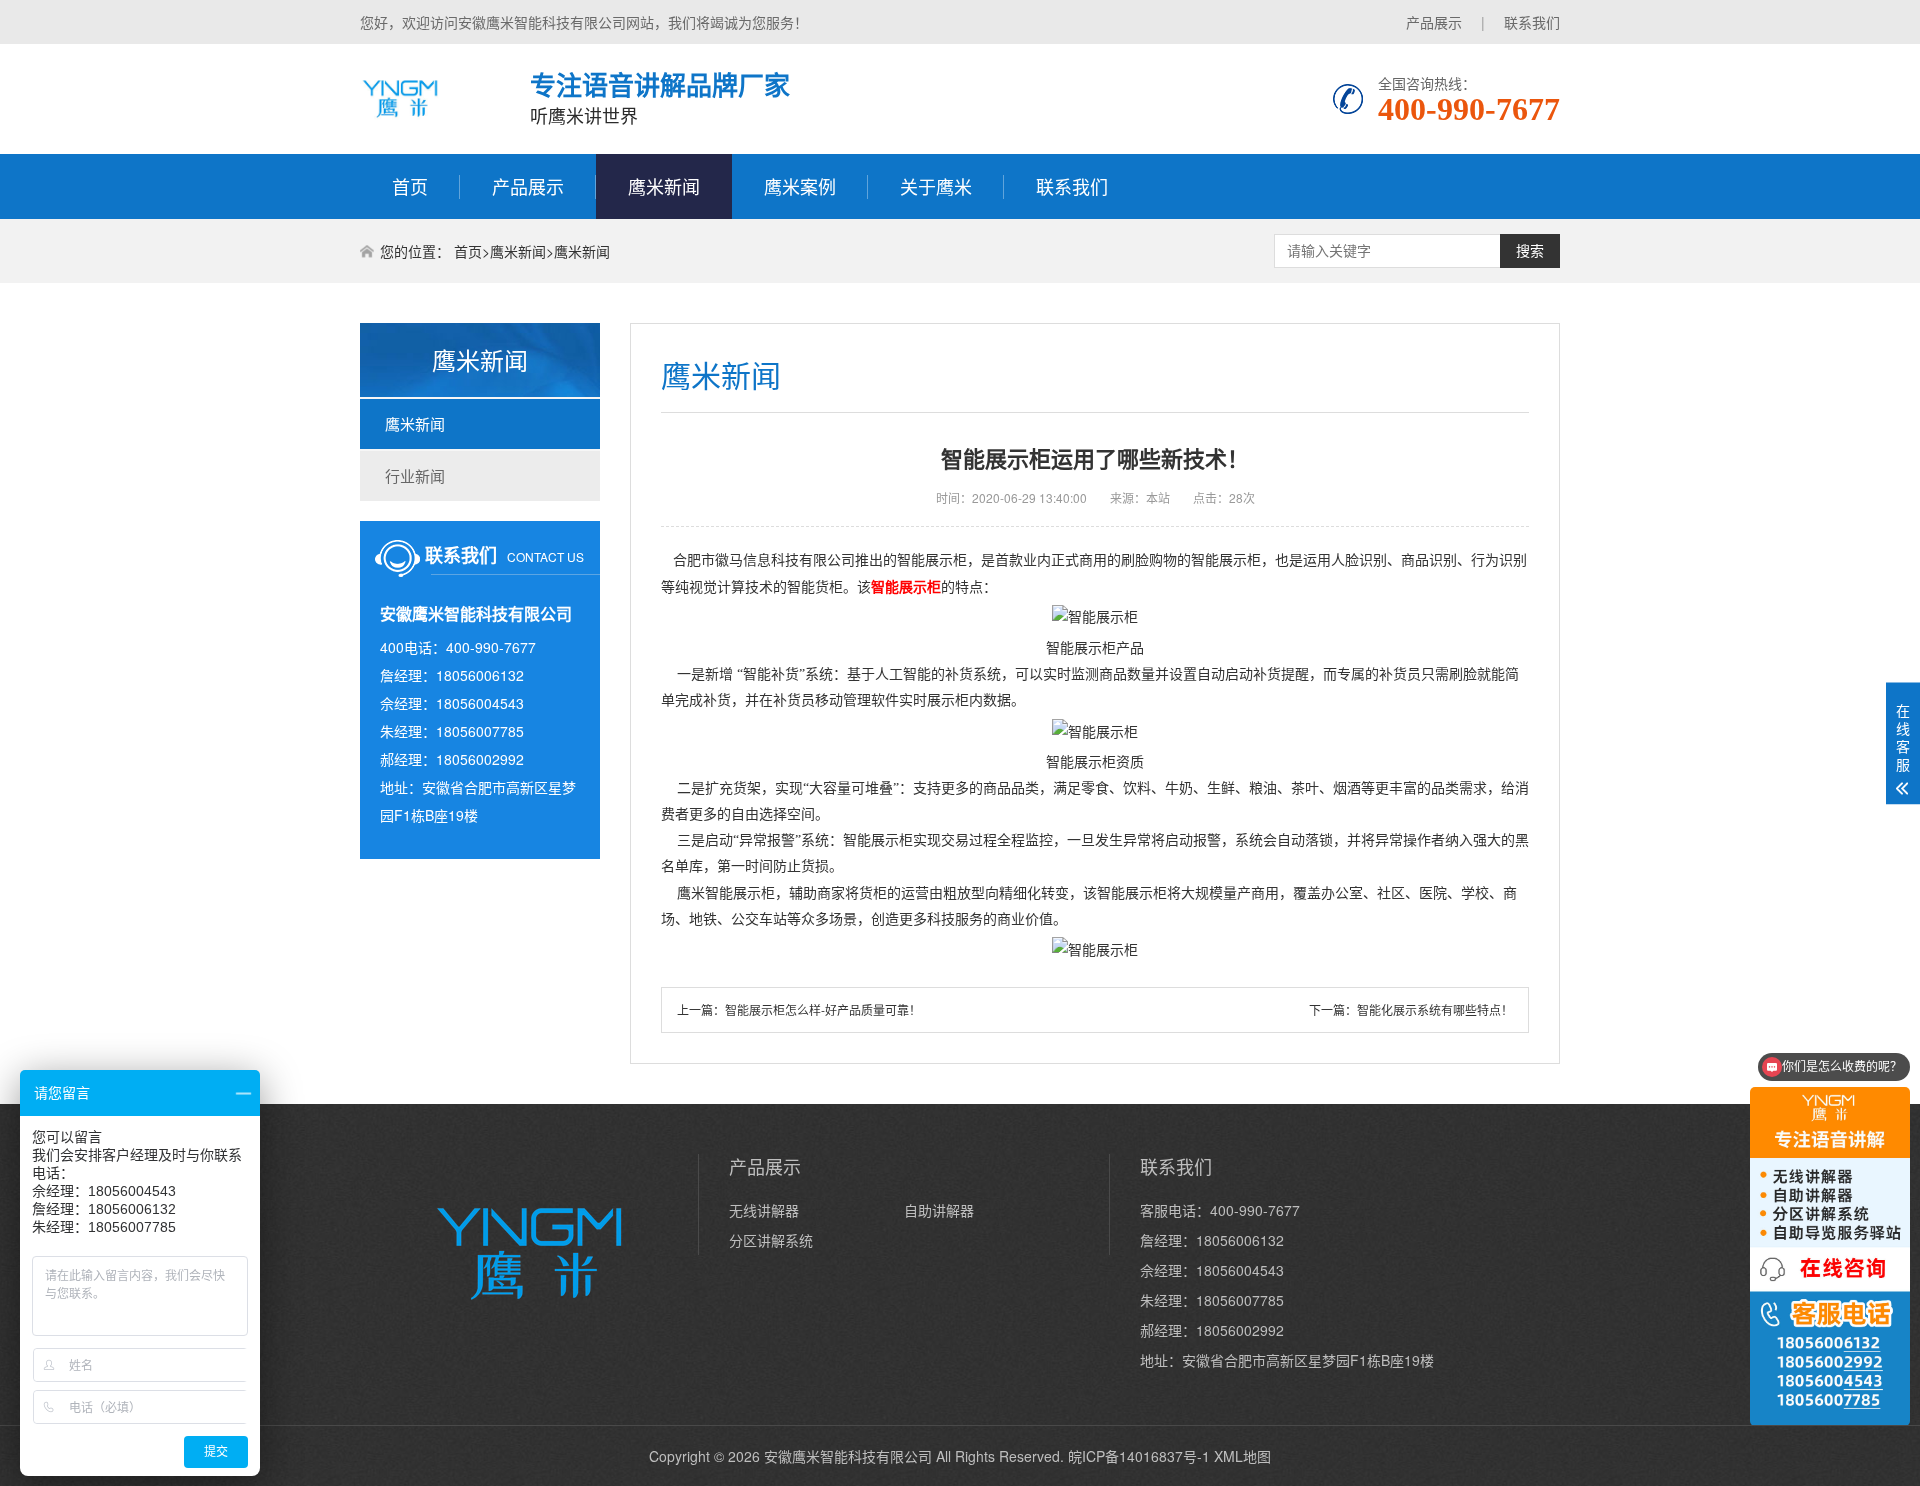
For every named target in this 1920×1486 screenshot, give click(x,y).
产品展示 (1434, 22)
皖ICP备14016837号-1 (1139, 1456)
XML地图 (1242, 1456)
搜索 (1530, 251)
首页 (410, 186)
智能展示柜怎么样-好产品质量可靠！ (823, 1009)
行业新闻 (415, 475)
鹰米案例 (800, 186)
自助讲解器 (939, 1210)
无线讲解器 (764, 1210)
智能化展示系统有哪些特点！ (1435, 1009)
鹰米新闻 (664, 186)
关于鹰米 (936, 186)
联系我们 (1532, 22)
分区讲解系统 (771, 1240)
